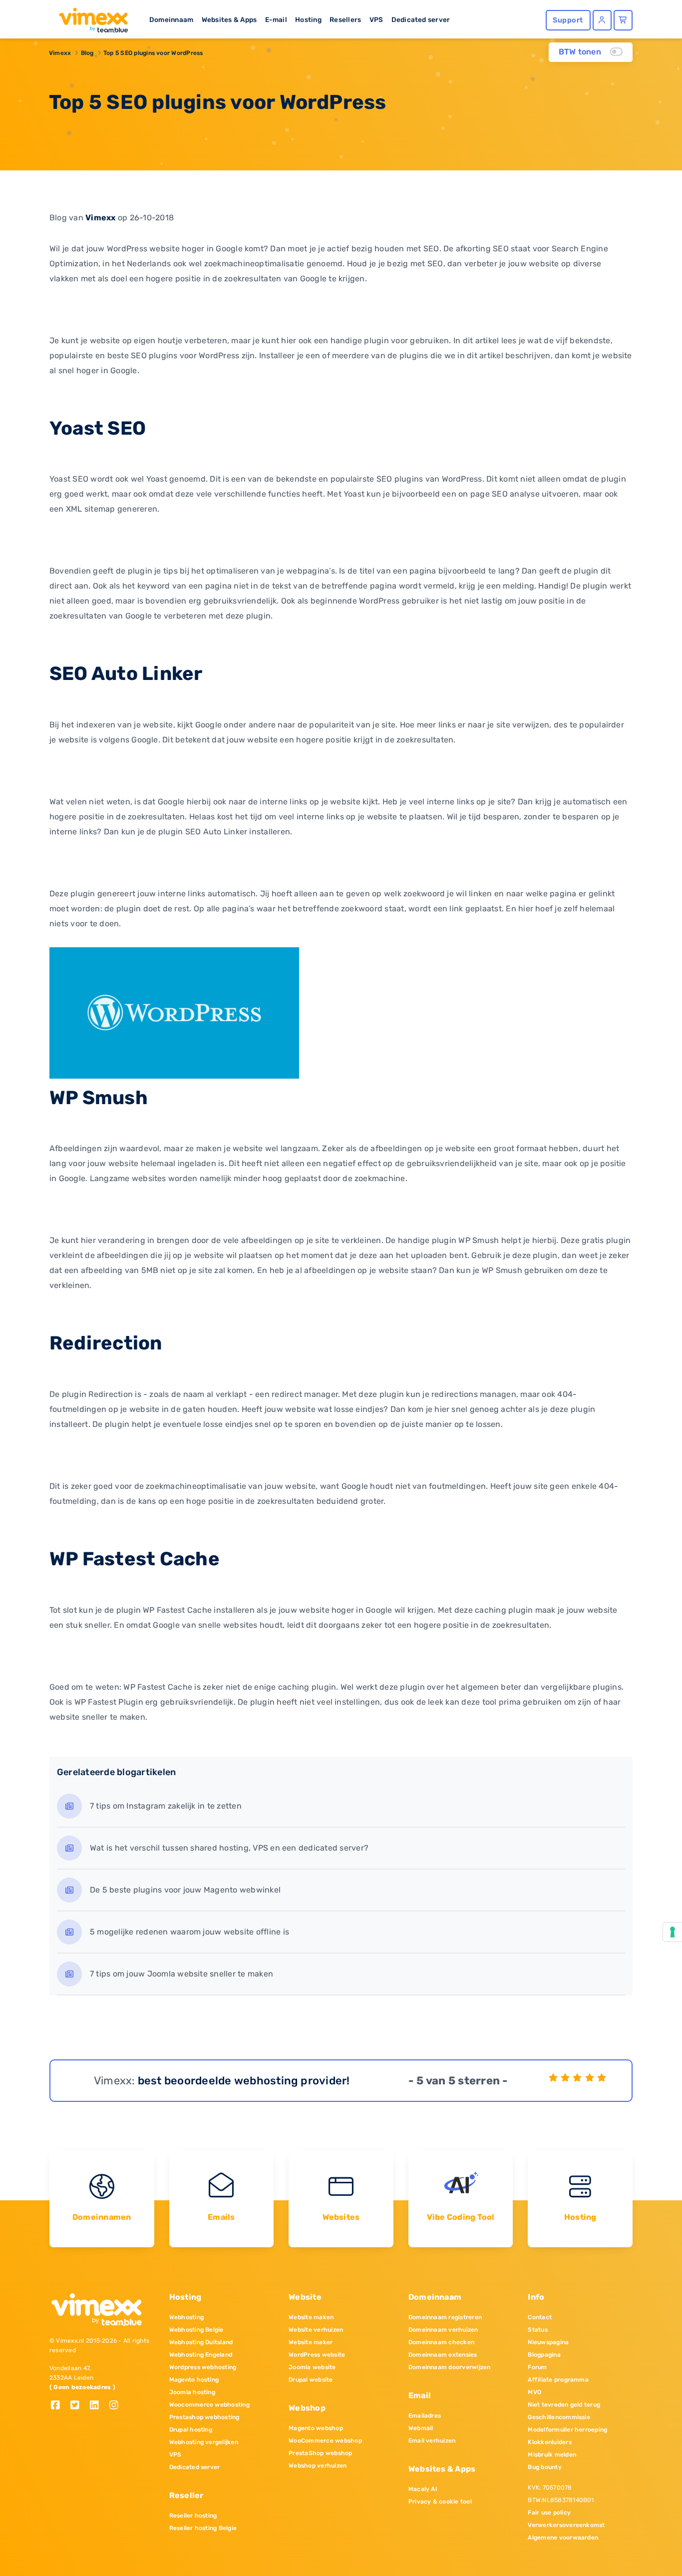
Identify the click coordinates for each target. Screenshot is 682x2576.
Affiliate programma (558, 2380)
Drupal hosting (191, 2430)
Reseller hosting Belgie (203, 2528)
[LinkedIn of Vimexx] (98, 2406)
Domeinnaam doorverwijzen (450, 2367)
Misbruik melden (552, 2455)
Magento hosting (194, 2380)
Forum (537, 2367)
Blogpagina (544, 2355)
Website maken (311, 2317)
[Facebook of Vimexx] (59, 2406)
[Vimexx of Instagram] (117, 2406)
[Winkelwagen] (623, 20)
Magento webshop (316, 2428)
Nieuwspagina (548, 2342)
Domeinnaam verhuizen (443, 2330)
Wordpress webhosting (203, 2367)
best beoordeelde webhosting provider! (244, 2081)
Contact (540, 2317)
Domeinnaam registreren (445, 2317)
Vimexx (60, 53)
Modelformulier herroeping (567, 2430)
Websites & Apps (229, 19)
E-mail (276, 19)
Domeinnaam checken (441, 2342)
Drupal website (311, 2380)
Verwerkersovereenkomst (566, 2525)
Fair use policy (549, 2513)
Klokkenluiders (549, 2442)
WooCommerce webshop (325, 2441)
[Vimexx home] (89, 17)
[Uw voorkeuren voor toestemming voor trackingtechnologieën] (673, 1932)
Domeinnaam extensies (443, 2355)
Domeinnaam (171, 19)
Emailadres (425, 2416)
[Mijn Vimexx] (602, 20)
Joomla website (312, 2367)
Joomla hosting (192, 2392)
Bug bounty (544, 2467)
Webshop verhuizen (318, 2466)
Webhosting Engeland (201, 2355)
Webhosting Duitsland (201, 2342)
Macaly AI (423, 2489)
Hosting (308, 19)
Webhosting (186, 2317)
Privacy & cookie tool (440, 2502)
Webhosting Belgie (196, 2330)
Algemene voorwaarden (563, 2538)
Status (537, 2330)
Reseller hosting (193, 2516)
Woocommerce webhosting (209, 2405)
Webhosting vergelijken (204, 2442)
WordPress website (317, 2355)
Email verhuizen (432, 2441)
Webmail (421, 2428)
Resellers (345, 19)
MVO (534, 2392)
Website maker (311, 2342)
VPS (376, 19)
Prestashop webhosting (204, 2417)
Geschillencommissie (559, 2417)
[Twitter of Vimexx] (79, 2406)
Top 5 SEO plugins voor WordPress (153, 53)
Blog (87, 53)
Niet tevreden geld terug (564, 2405)
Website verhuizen (316, 2330)
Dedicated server (421, 19)
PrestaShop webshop (320, 2453)
